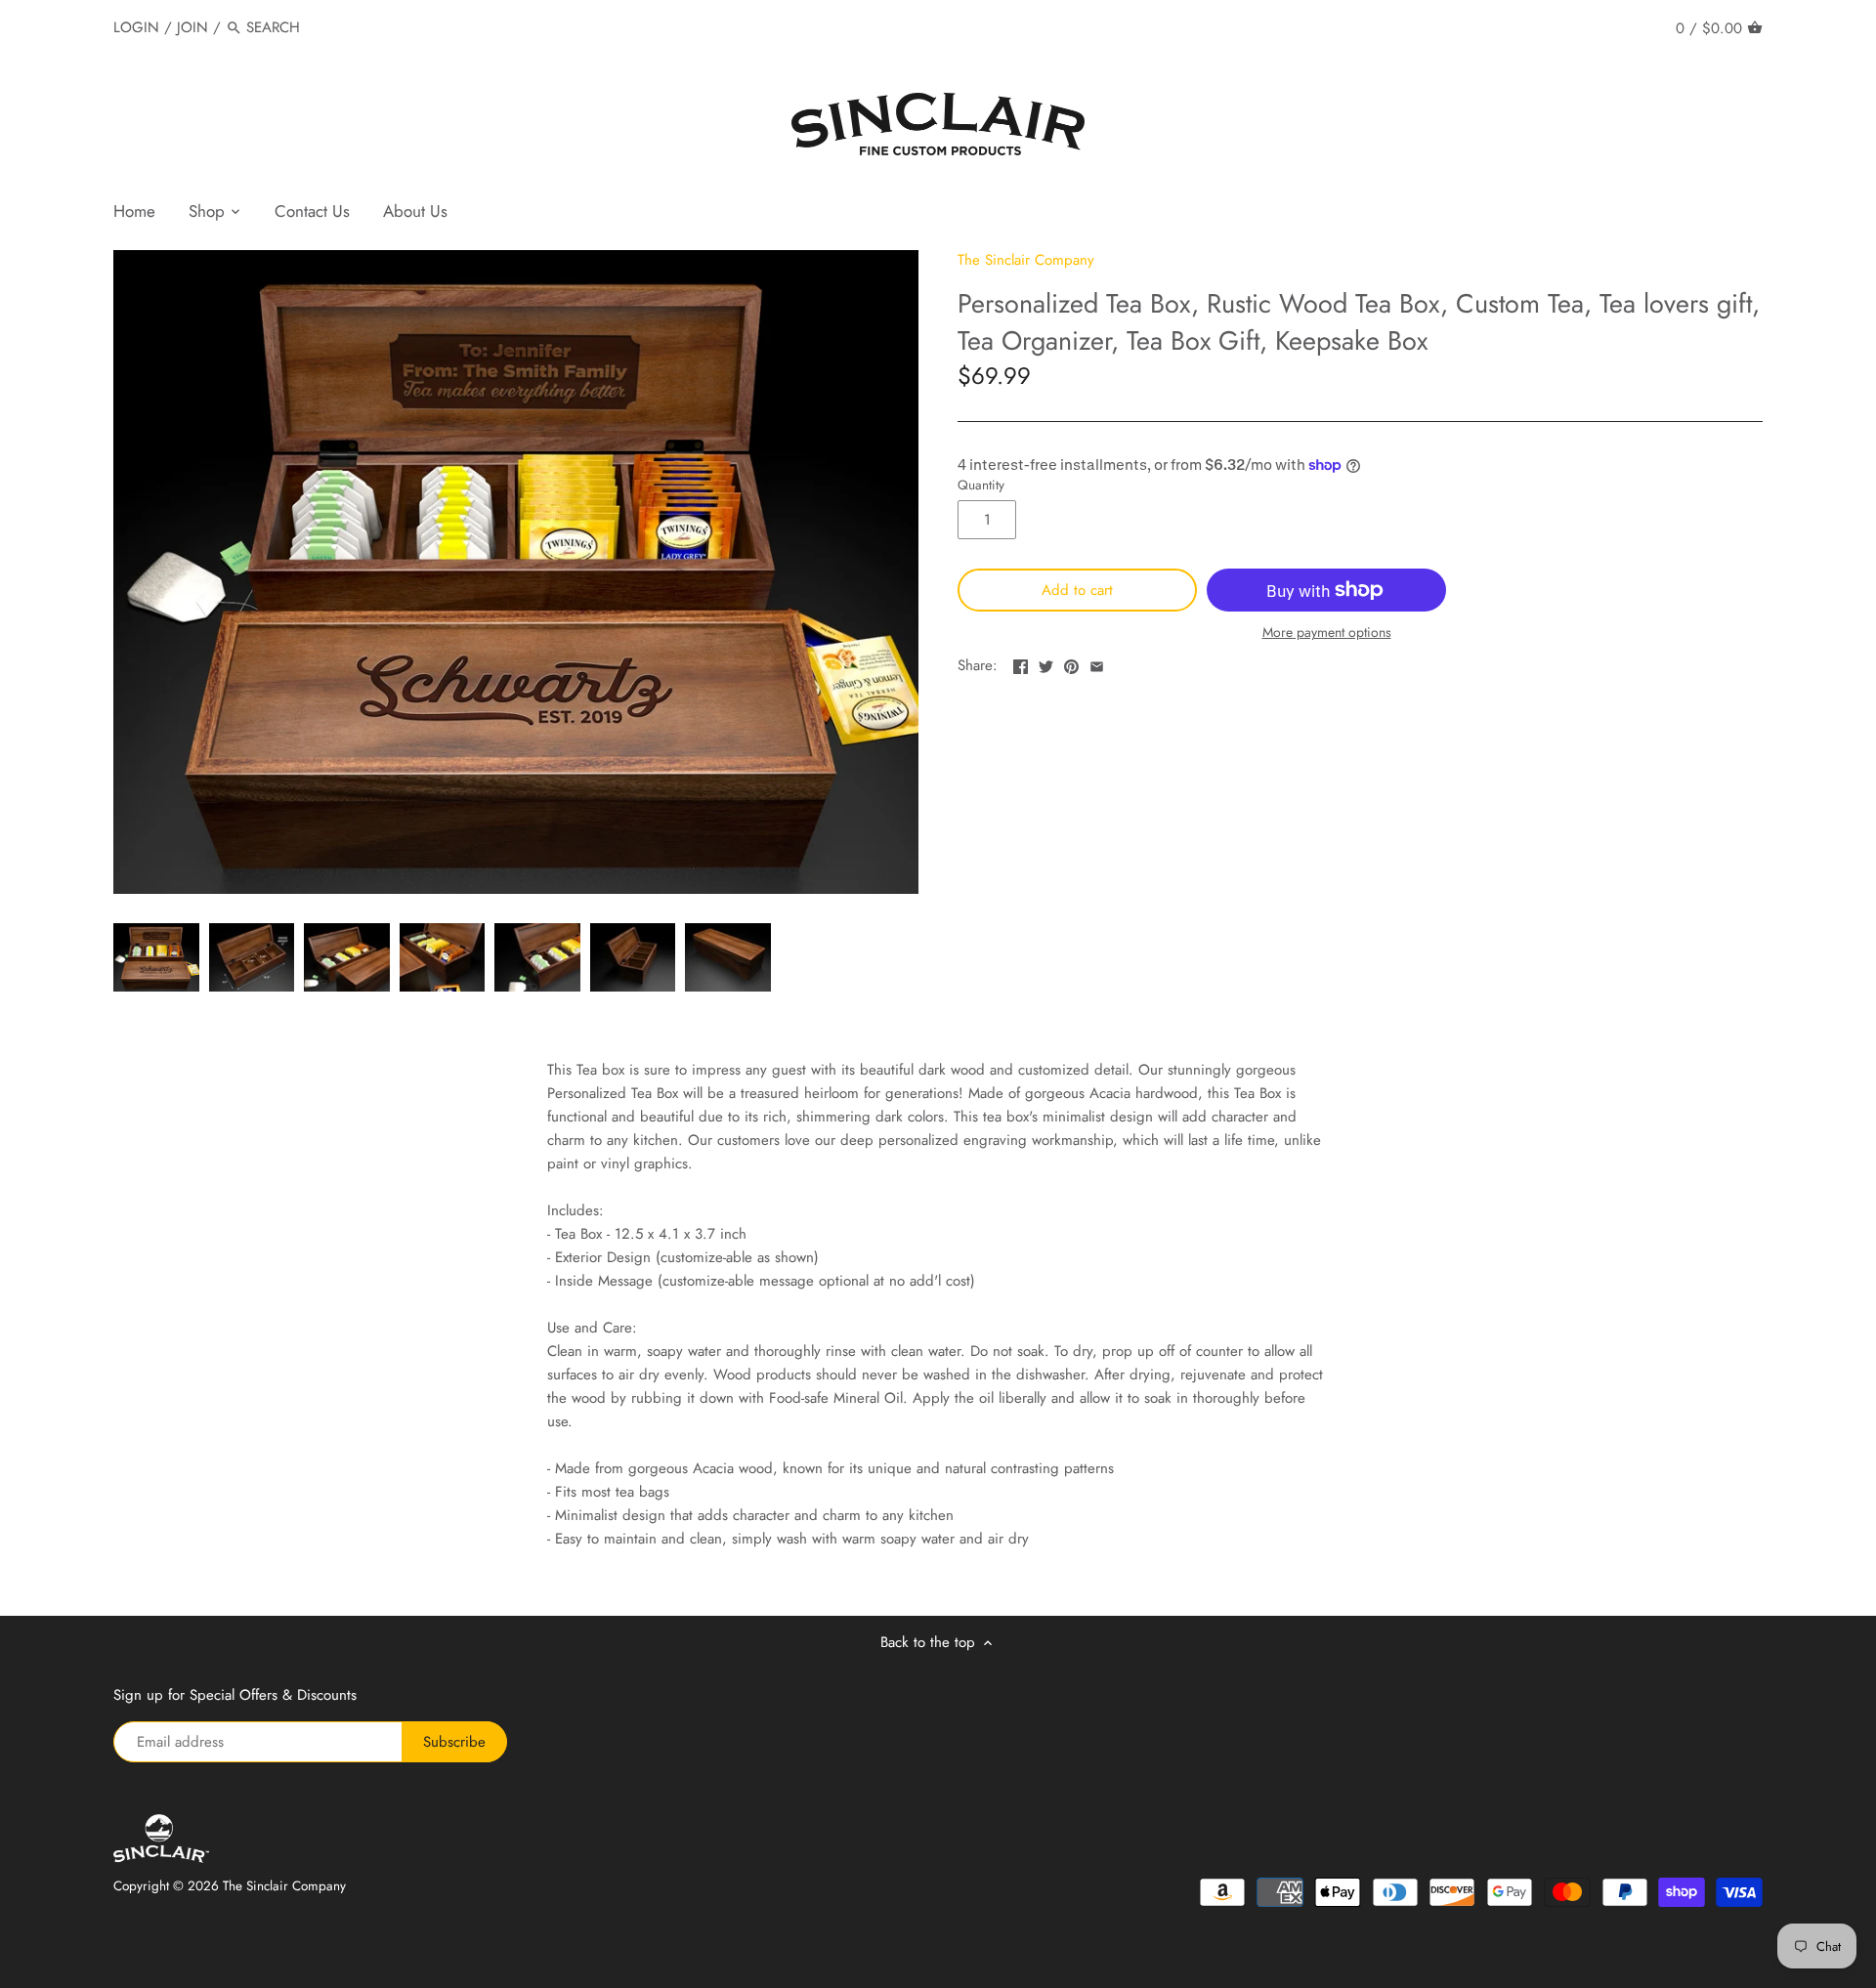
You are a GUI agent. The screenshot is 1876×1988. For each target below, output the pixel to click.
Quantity (981, 486)
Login (136, 27)
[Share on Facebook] (1021, 663)
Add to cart (1077, 590)
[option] (156, 957)
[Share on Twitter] (1046, 663)
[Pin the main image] (1071, 663)
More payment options (1327, 633)
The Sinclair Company (1026, 260)
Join (192, 27)
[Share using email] (1097, 663)
